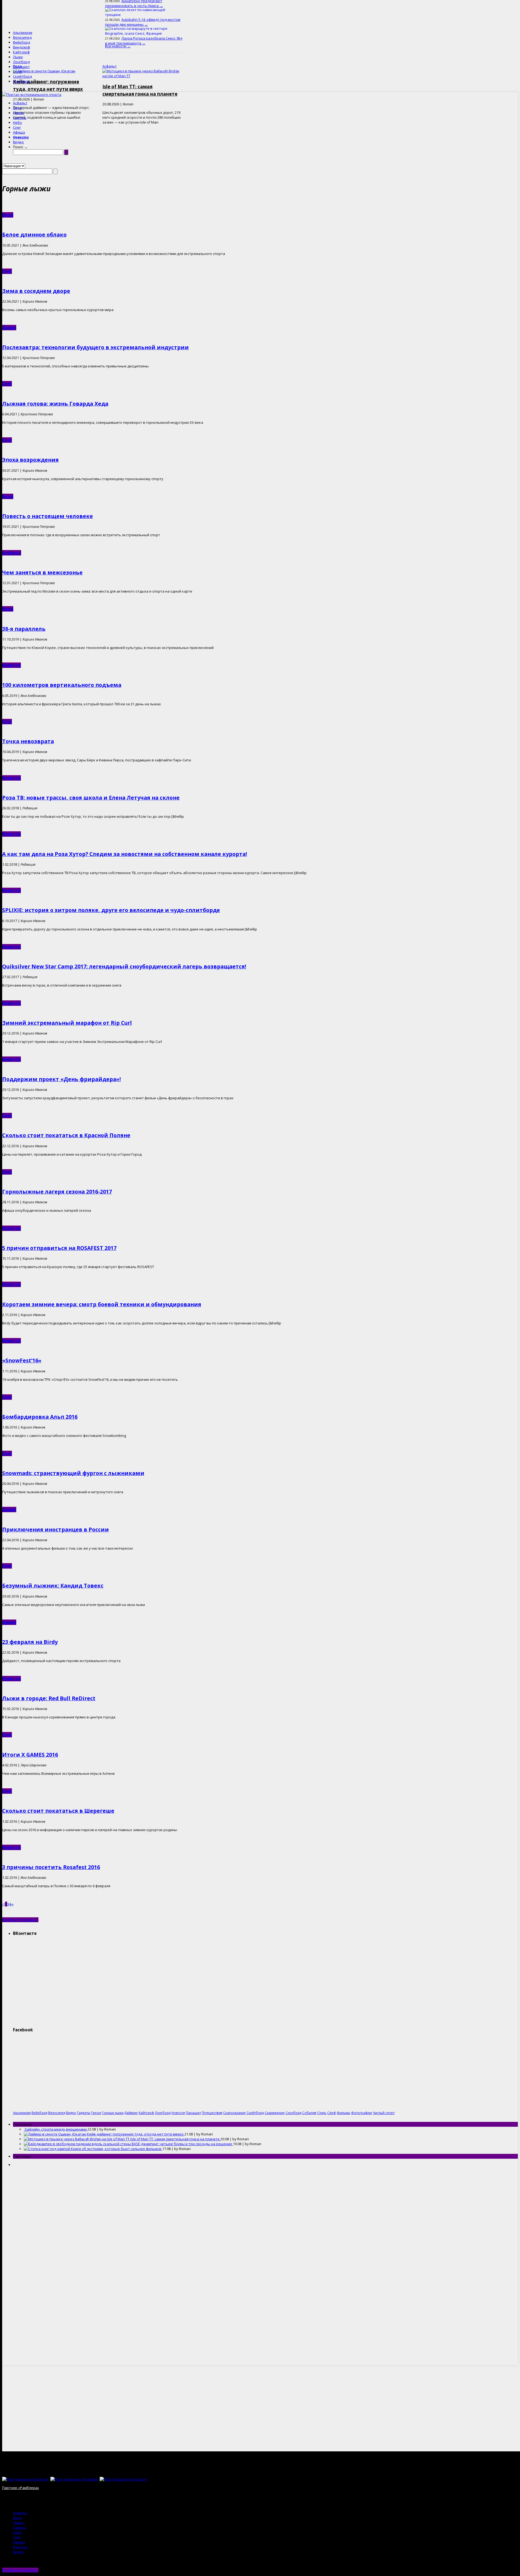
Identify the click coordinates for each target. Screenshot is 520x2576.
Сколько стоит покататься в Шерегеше (58, 1811)
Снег (17, 127)
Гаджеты (84, 2113)
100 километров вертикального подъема (62, 685)
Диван (19, 113)
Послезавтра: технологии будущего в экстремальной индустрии (95, 347)
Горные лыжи (113, 2113)
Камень (20, 118)
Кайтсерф (21, 52)
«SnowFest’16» (22, 1360)
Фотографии (361, 2113)
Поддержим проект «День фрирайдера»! (61, 1079)
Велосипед (22, 37)
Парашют (21, 67)
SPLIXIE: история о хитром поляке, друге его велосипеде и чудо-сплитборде (111, 910)
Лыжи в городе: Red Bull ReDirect (49, 1698)
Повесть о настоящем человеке (48, 516)
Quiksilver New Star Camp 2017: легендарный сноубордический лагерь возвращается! (124, 966)
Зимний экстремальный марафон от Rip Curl (67, 1023)
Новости (21, 137)
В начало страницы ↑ (20, 1920)
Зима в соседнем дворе (36, 291)
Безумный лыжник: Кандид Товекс (53, 1586)
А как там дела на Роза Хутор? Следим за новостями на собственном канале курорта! (125, 854)
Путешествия (212, 2113)
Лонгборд (21, 62)
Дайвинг (131, 2113)
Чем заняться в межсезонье (42, 572)
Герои (96, 2113)
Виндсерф (22, 47)
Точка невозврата (28, 741)
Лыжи (18, 57)
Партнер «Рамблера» (21, 2488)
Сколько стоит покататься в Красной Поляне (66, 1135)
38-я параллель (24, 629)
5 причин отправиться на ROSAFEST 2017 (59, 1248)
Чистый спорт (384, 2113)
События (309, 2113)
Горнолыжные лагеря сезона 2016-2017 (57, 1192)
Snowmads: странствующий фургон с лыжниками (73, 1473)
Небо (17, 122)
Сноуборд (22, 81)
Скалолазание (234, 2113)
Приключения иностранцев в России (56, 1529)
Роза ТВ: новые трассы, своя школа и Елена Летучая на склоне (91, 798)
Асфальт (20, 103)
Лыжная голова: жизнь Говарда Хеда (55, 404)
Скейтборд (22, 76)
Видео (18, 142)
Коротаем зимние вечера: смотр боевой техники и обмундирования (102, 1304)
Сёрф (17, 72)
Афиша (19, 132)
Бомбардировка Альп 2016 (40, 1417)
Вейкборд (22, 42)
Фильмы (343, 2113)
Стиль (322, 2113)
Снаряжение (275, 2113)
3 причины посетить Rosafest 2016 (51, 1867)
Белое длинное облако (34, 235)
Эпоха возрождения (30, 460)
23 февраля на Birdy (30, 1642)
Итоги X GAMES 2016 (30, 1755)
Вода (17, 108)
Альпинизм (23, 33)
